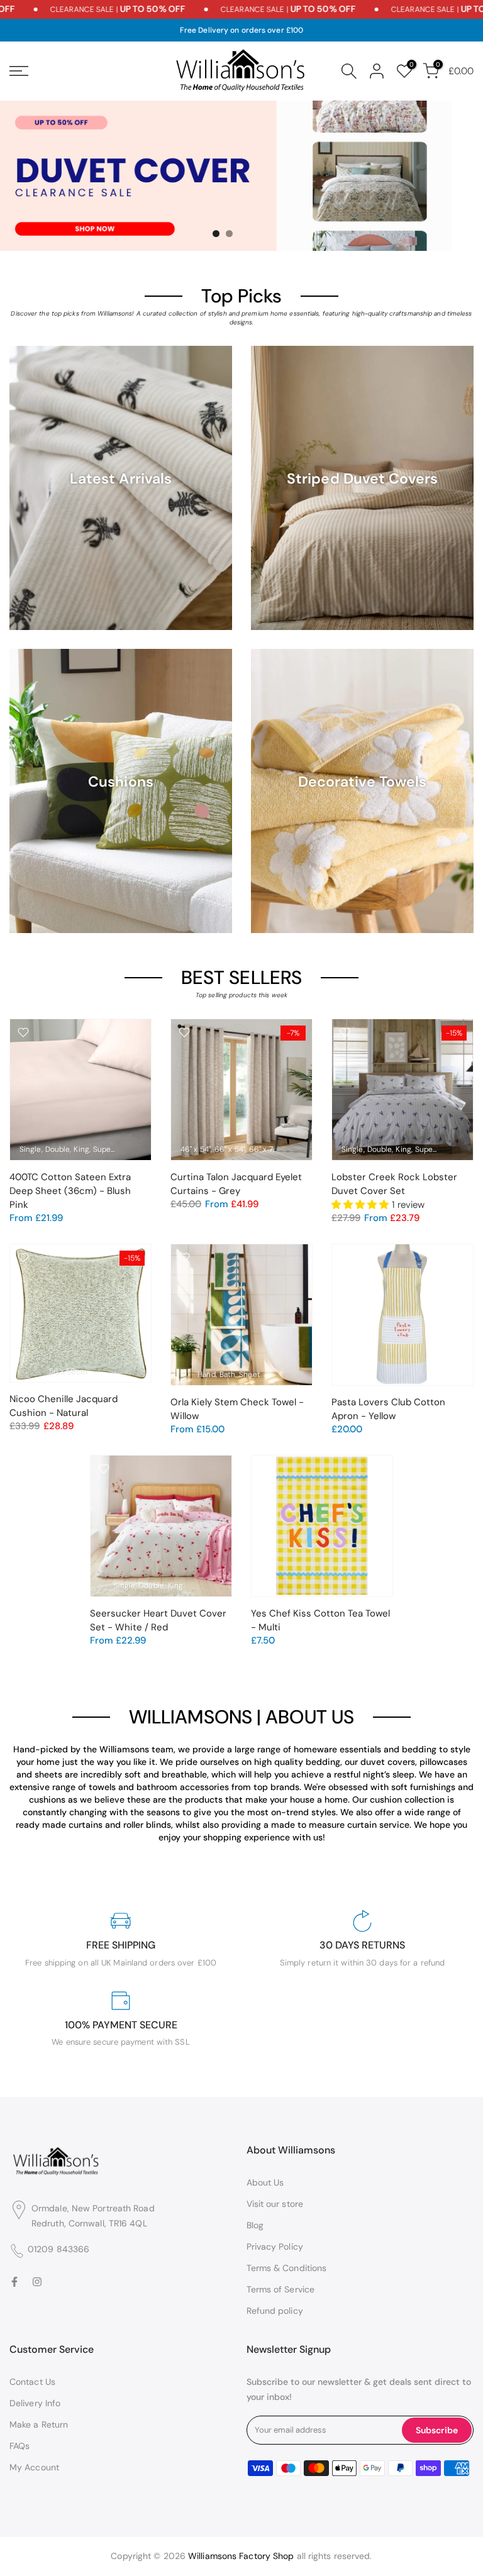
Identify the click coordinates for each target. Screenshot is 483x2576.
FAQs (19, 2446)
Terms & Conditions (287, 2268)
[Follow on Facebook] (14, 2282)
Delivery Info (35, 2403)
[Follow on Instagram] (37, 2282)
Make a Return (39, 2424)
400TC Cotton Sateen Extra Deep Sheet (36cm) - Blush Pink (70, 1191)
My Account (34, 2467)
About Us (265, 2182)
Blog (255, 2225)
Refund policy (275, 2311)
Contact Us (32, 2382)
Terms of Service (281, 2289)
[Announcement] (92, 9)
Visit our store (275, 2204)
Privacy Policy (275, 2247)
